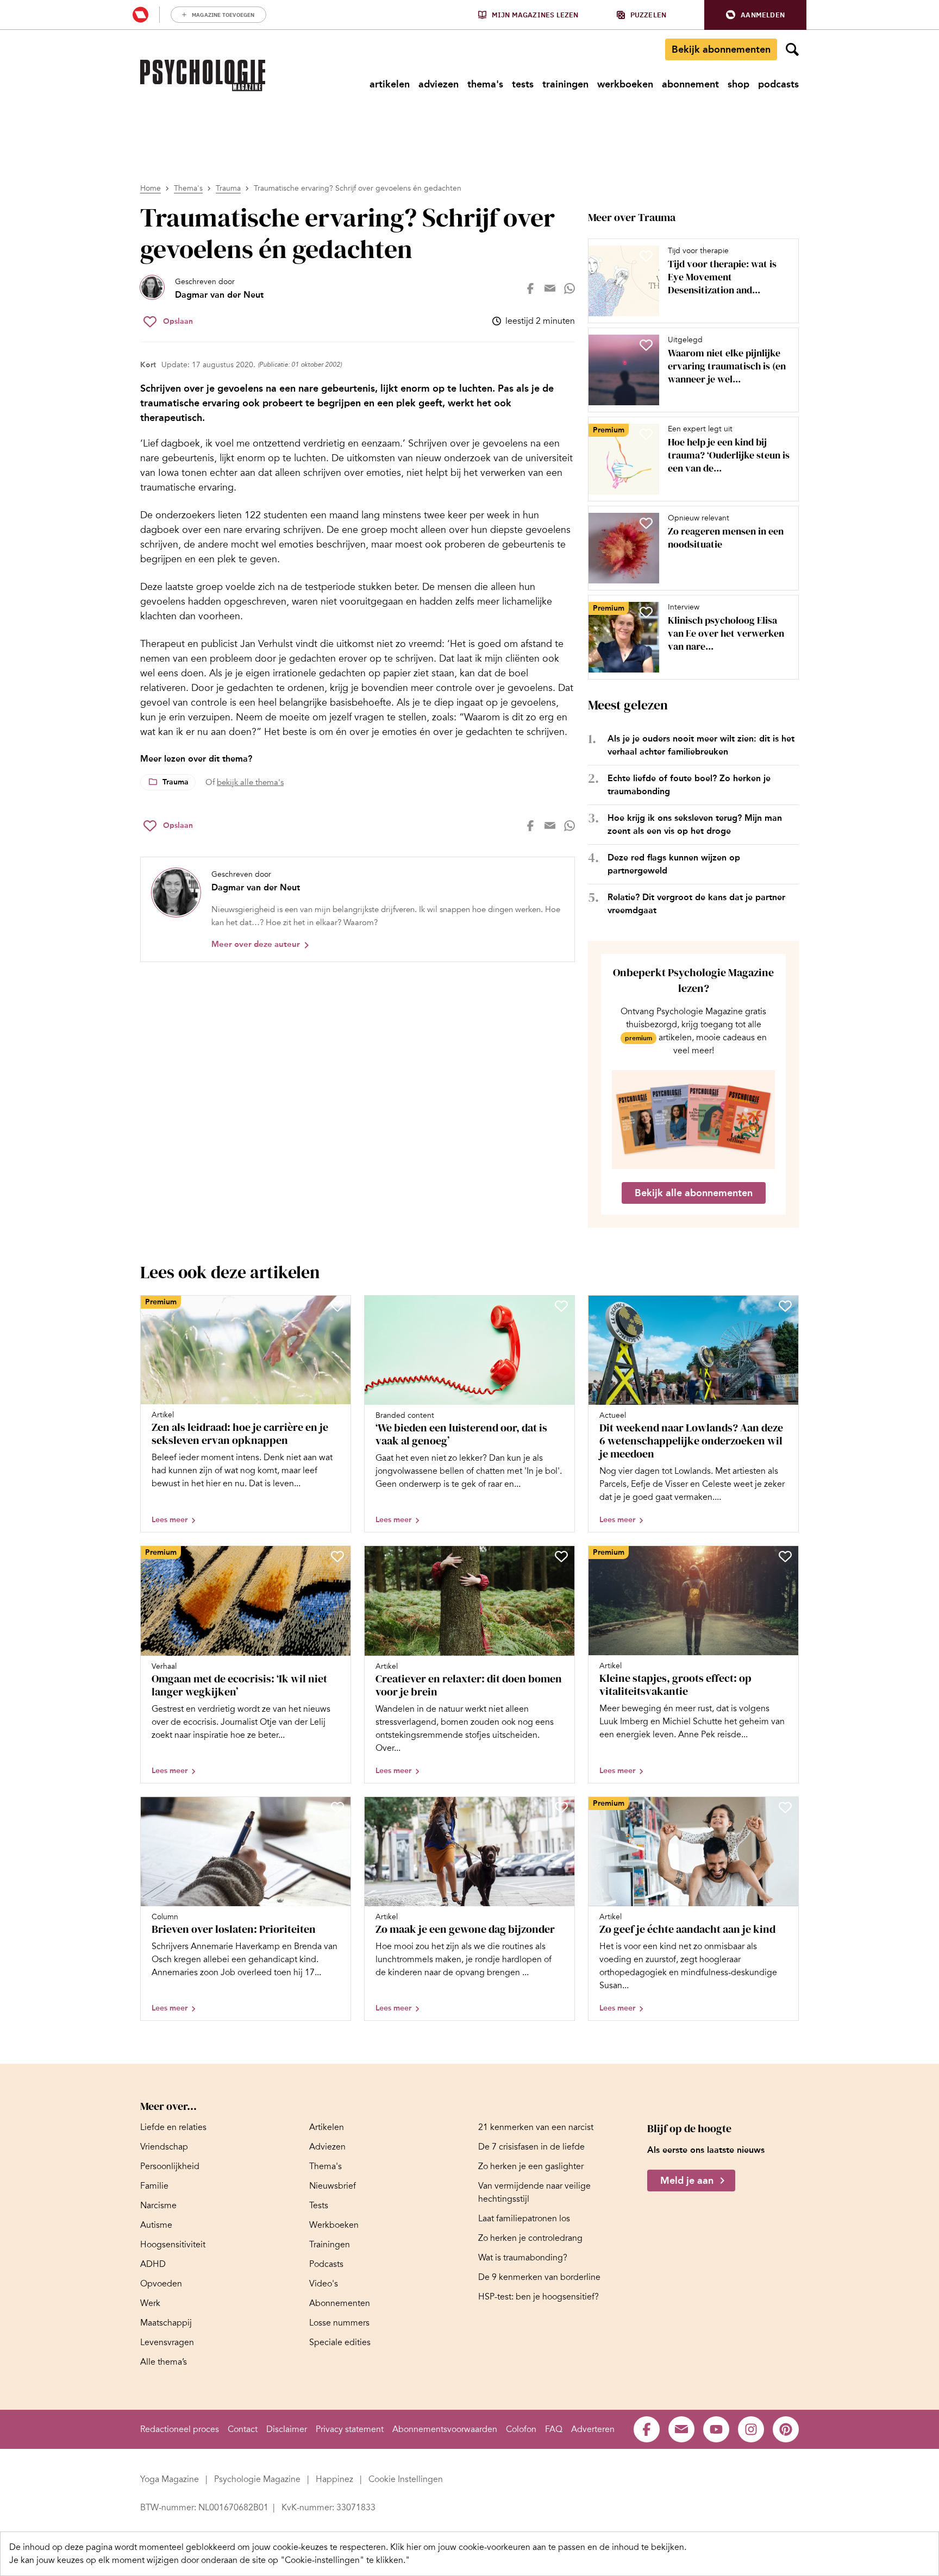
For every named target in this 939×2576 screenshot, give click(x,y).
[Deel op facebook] (530, 288)
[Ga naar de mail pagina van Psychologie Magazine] (681, 2429)
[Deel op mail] (550, 288)
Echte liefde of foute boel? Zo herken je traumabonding (689, 785)
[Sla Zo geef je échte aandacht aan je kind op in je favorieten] (785, 1807)
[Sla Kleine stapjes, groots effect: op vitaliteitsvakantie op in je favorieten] (785, 1556)
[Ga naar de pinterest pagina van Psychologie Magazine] (786, 2429)
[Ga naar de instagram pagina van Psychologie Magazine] (751, 2429)
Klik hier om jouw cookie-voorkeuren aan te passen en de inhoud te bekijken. (538, 2547)
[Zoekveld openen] (792, 49)
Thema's (188, 188)
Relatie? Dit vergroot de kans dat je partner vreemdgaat (696, 904)
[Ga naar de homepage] (203, 76)
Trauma (228, 188)
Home (151, 188)
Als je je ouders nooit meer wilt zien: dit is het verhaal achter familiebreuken (701, 745)
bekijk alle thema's (250, 782)
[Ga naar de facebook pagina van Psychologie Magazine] (647, 2429)
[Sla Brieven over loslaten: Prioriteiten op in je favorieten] (337, 1807)
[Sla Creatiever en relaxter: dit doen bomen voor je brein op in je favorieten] (561, 1556)
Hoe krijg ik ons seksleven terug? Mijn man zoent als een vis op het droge (695, 824)
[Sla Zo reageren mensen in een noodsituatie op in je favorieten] (646, 523)
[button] (755, 15)
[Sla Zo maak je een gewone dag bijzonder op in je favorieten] (561, 1807)
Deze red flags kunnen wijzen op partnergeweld (674, 864)
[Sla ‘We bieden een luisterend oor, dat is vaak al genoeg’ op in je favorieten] (561, 1306)
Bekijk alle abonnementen (694, 1193)
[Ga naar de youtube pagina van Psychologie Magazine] (716, 2429)
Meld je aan (687, 2181)
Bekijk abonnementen (721, 49)
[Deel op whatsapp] (569, 288)
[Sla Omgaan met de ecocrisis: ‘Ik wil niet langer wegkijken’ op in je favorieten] (337, 1556)
